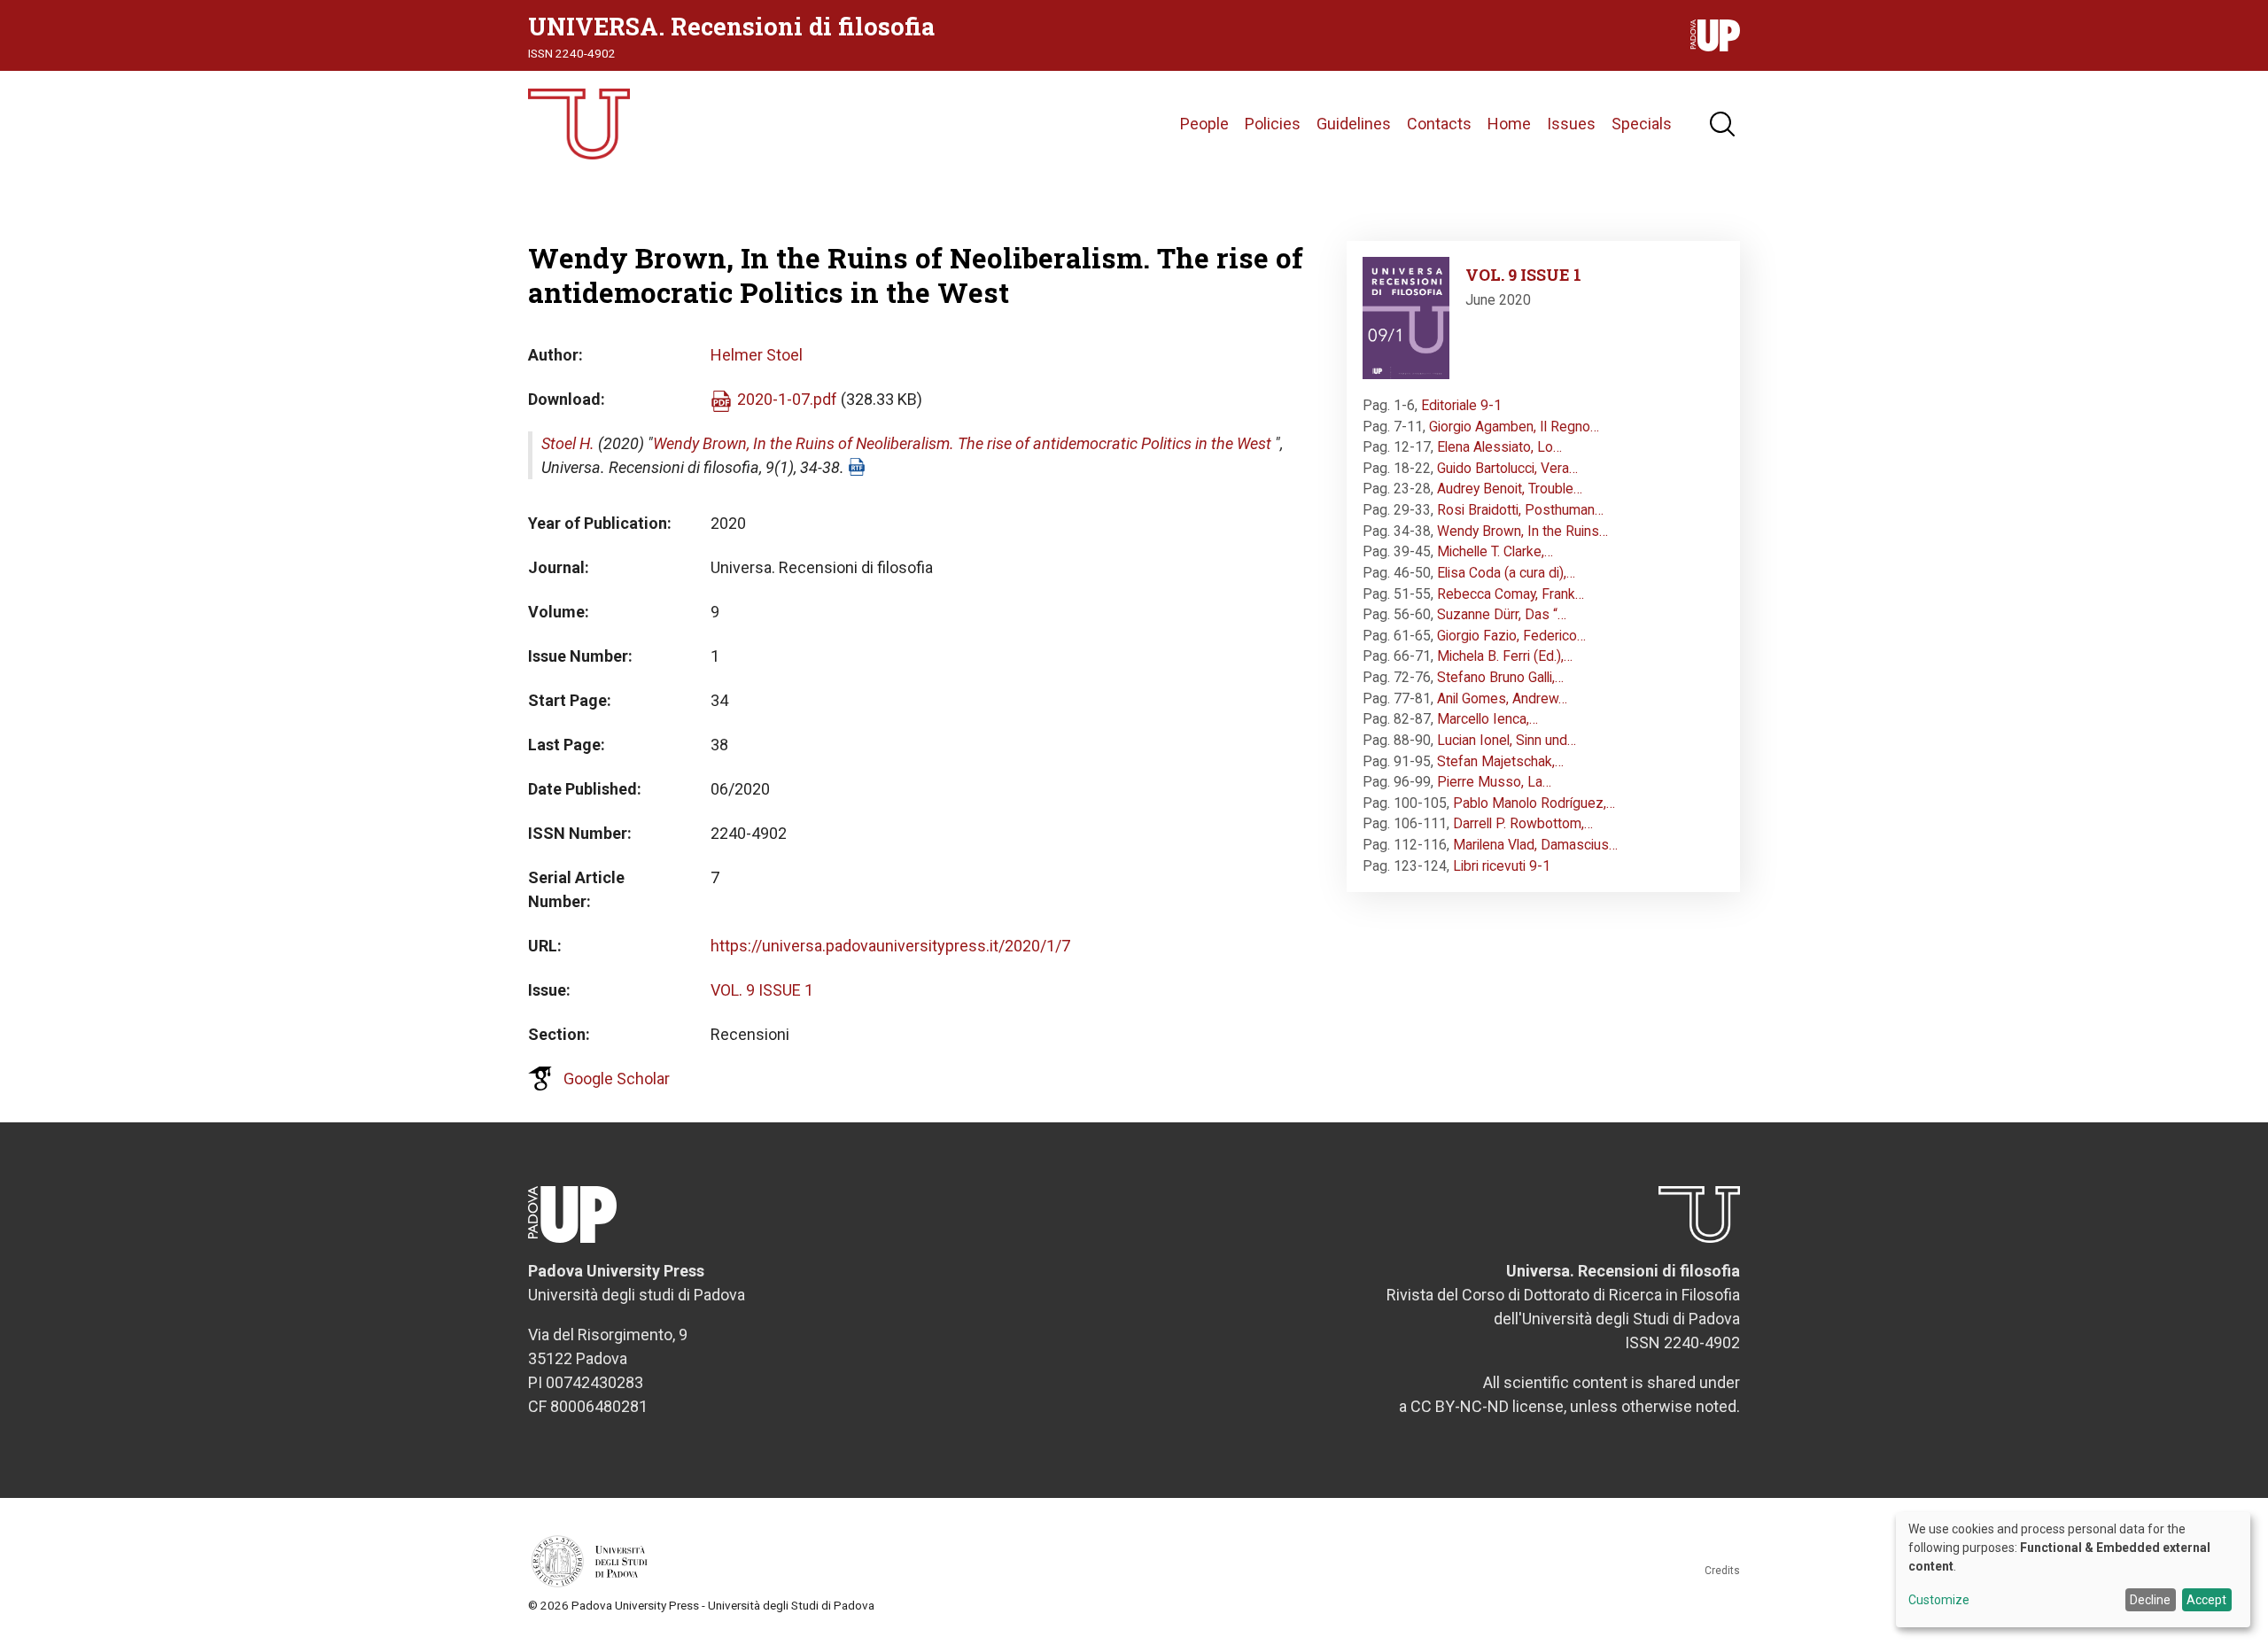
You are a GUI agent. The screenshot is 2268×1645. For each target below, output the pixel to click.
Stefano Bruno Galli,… (1500, 677)
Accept (2206, 1600)
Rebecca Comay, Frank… (1511, 594)
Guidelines (1354, 124)
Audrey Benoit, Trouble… (1510, 489)
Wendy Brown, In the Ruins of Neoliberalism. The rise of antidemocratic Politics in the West (962, 443)
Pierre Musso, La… (1494, 782)
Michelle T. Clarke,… (1495, 551)
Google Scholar (617, 1079)
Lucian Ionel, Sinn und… (1507, 740)
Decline (2150, 1600)
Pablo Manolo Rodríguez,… (1534, 803)
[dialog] (2073, 1570)
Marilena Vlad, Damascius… (1535, 845)
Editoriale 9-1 (1461, 405)
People (1204, 124)
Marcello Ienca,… (1487, 719)
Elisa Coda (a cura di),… (1506, 573)
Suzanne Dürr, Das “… (1502, 614)
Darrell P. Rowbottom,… (1523, 823)
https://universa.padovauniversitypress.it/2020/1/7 (890, 946)
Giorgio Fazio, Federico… (1511, 636)
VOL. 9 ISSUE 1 (762, 990)
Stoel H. (568, 443)
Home (1509, 124)
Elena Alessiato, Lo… (1499, 447)
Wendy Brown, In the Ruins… (1522, 531)
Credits (1722, 1571)
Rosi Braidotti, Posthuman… (1520, 510)
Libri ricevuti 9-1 (1502, 866)
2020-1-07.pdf (787, 399)
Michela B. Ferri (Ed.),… (1505, 656)
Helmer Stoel (757, 355)
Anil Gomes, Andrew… (1502, 698)
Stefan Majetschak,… (1500, 761)
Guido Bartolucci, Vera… (1507, 468)
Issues (1571, 124)
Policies (1273, 124)
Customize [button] (1939, 1600)
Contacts (1439, 124)
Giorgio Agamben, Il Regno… (1514, 427)
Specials (1642, 124)
